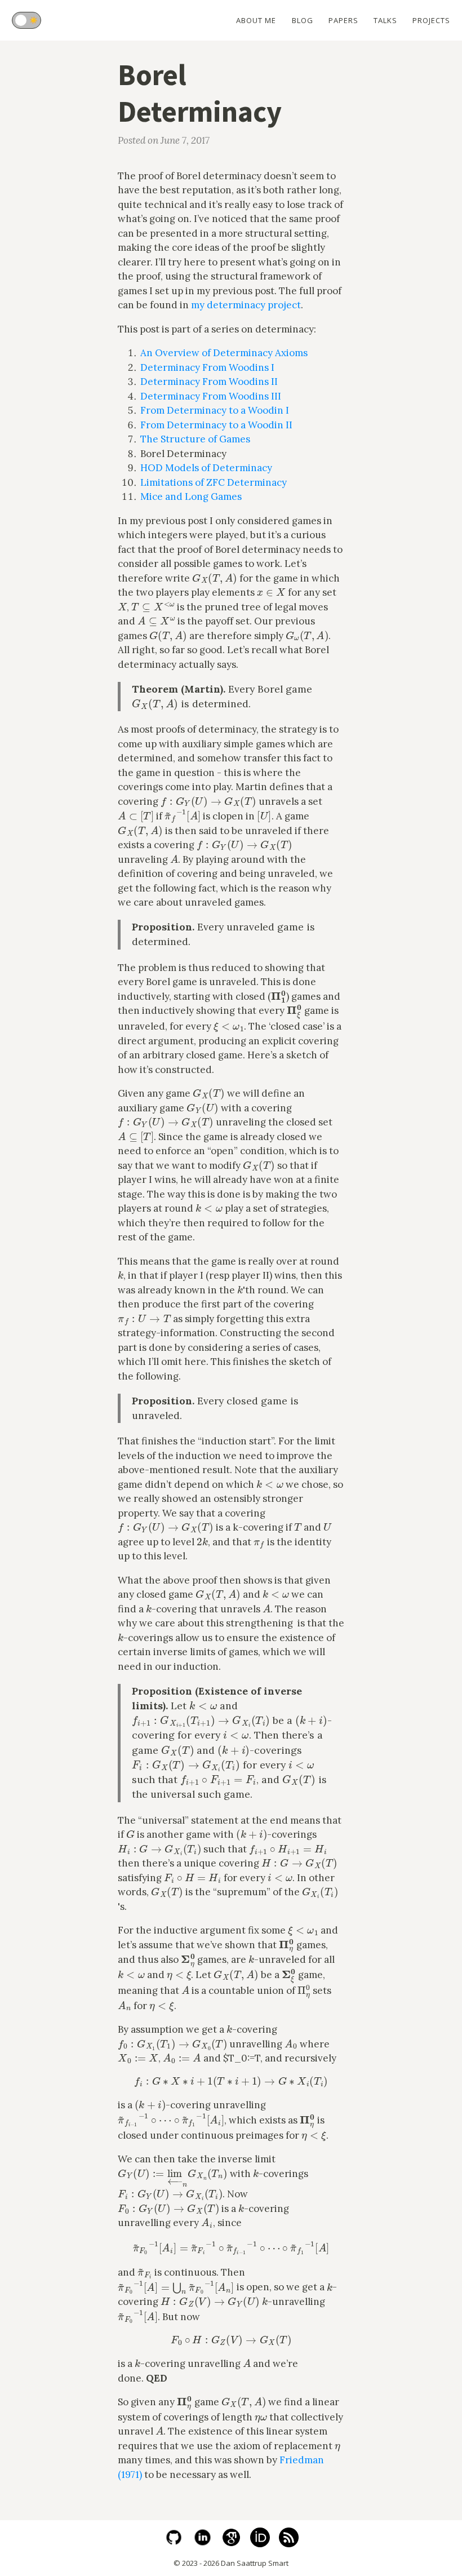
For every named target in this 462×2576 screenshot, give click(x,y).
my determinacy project (246, 305)
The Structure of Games (195, 439)
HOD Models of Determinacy (206, 468)
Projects (431, 20)
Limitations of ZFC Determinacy (214, 482)
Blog (303, 20)
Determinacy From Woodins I (207, 367)
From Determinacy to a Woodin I (215, 410)
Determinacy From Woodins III (211, 396)
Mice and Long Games (191, 496)
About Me (256, 20)
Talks (385, 20)
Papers (343, 20)
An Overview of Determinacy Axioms (224, 353)
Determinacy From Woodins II (209, 382)
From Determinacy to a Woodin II (216, 425)
